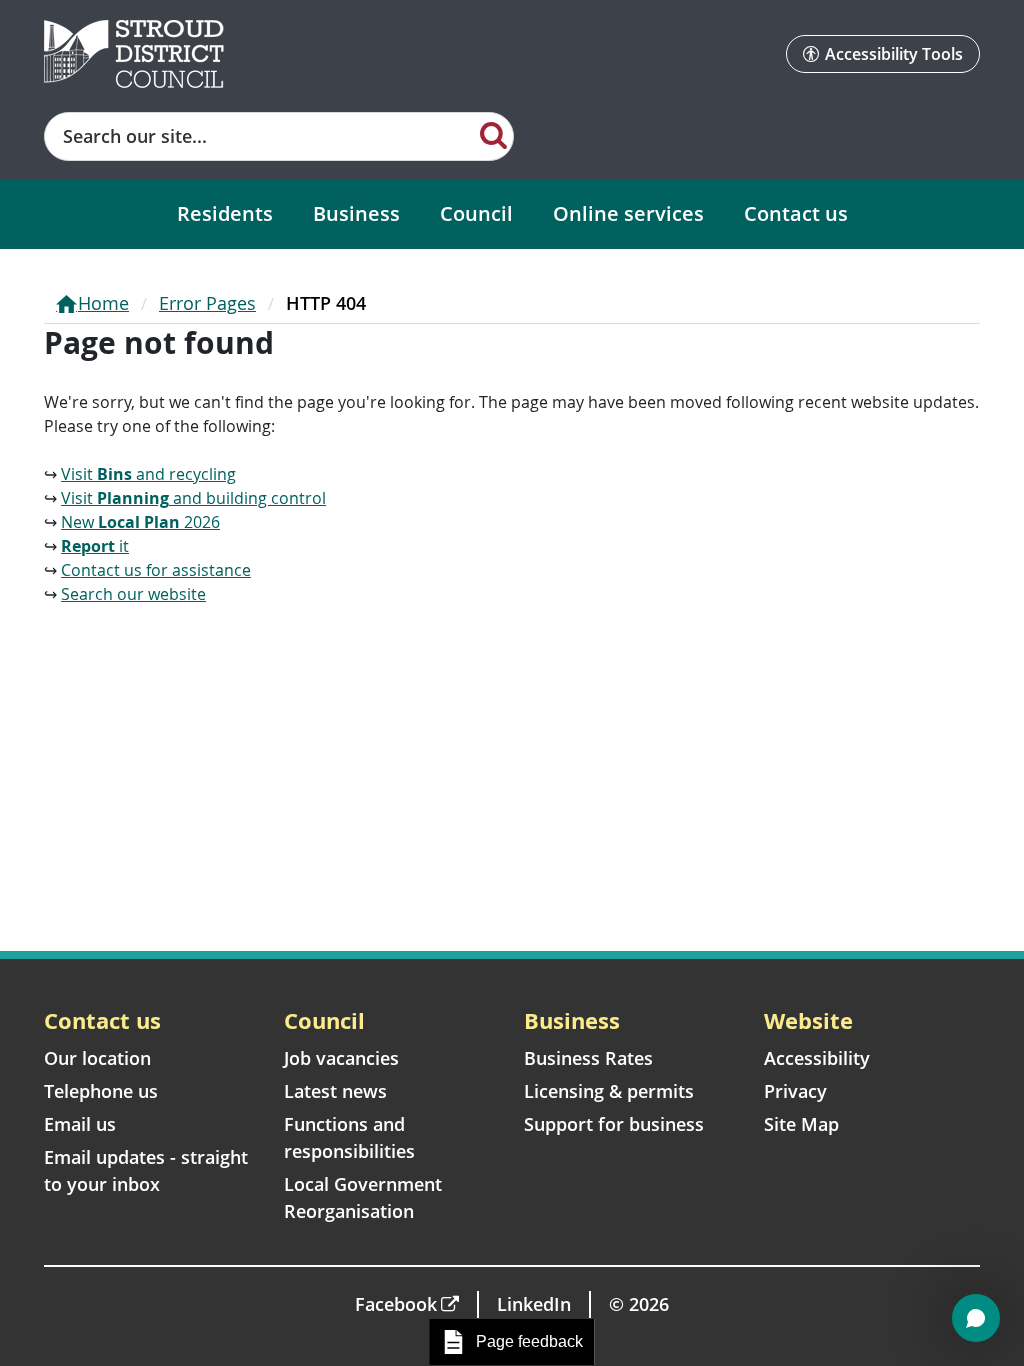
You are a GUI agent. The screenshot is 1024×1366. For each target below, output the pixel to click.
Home (103, 303)
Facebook (396, 1304)
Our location (97, 1058)
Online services (628, 213)
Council (476, 213)
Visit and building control (193, 498)
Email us (80, 1124)
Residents (225, 213)
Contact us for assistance (156, 570)
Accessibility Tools (894, 54)
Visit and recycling (148, 474)
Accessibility (817, 1058)
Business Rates (588, 1058)
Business (356, 213)
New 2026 (140, 522)
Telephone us (101, 1091)
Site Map (801, 1124)
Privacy (795, 1091)
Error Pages (207, 303)
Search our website (133, 594)
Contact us (796, 213)
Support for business (614, 1124)
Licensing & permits (609, 1091)
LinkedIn (534, 1304)
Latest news (335, 1091)
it (95, 546)
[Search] (493, 134)
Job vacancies (341, 1058)
